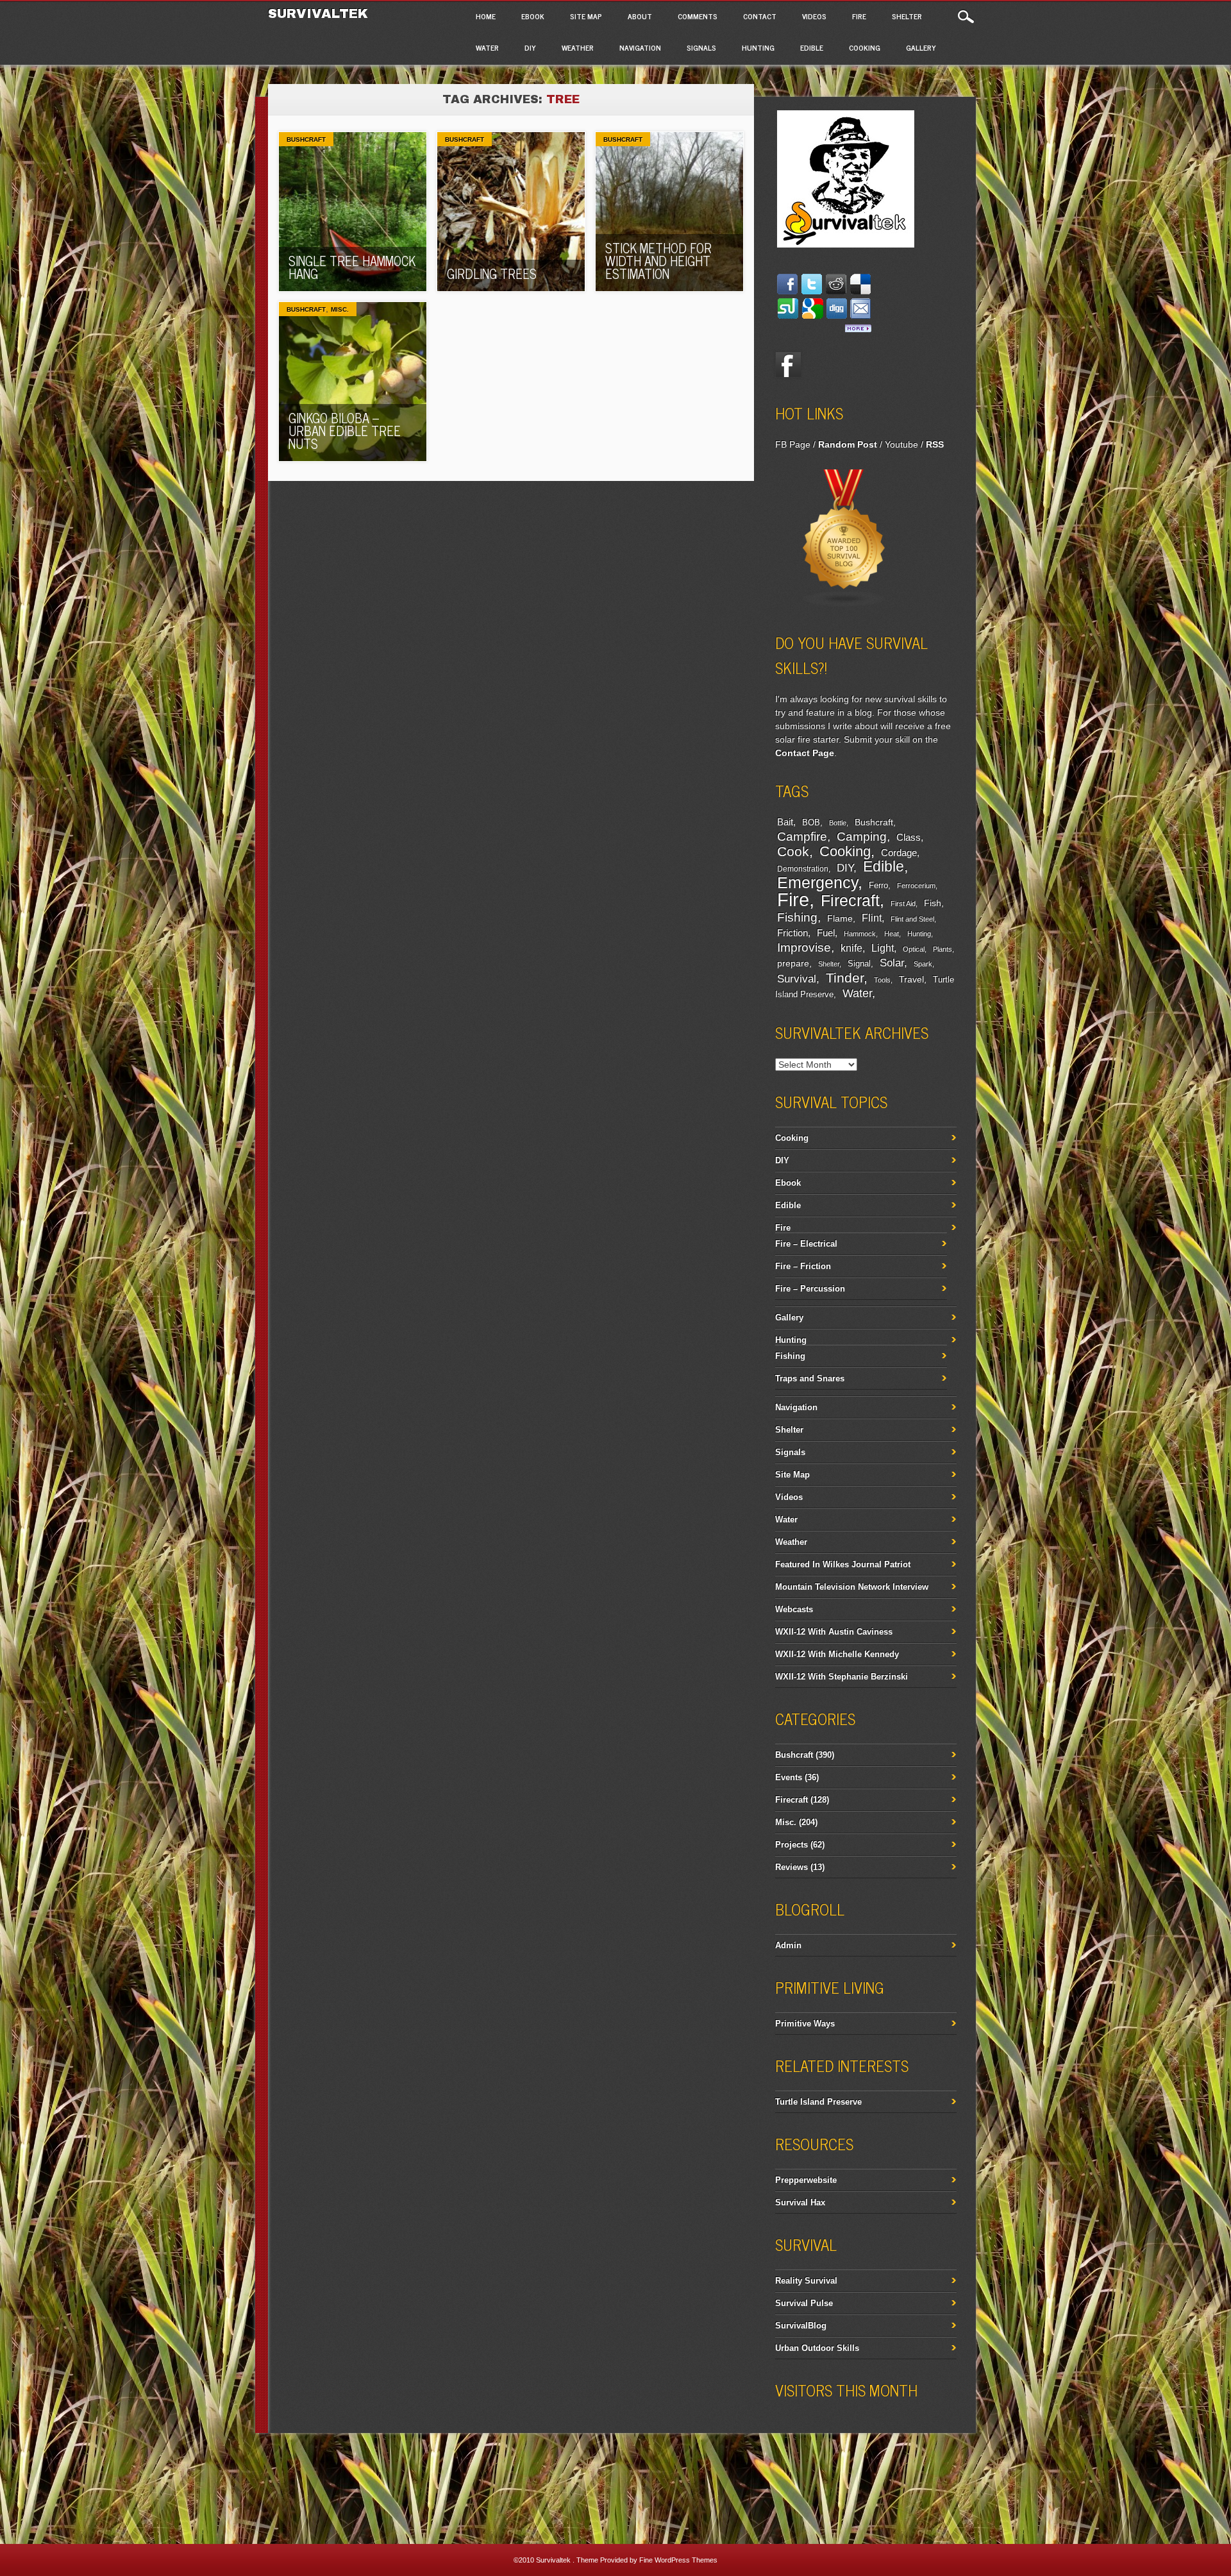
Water (487, 47)
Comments (698, 16)
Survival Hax (800, 2202)
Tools (882, 980)
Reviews (791, 1867)
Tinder (845, 978)
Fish (933, 903)
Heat (892, 934)
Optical (914, 949)
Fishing (797, 917)
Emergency (817, 883)
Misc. (340, 309)
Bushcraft (306, 139)
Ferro (878, 886)
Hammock (860, 934)
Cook (793, 852)
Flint (872, 918)
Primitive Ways (805, 2024)
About (640, 16)
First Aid (903, 904)
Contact (760, 16)
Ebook (533, 16)
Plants (942, 949)
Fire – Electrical (806, 1244)
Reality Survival (806, 2281)
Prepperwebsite (806, 2180)
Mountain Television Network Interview (852, 1587)
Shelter (907, 16)
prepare (793, 963)
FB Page (793, 444)
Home (486, 16)
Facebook (788, 365)
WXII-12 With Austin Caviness (834, 1632)
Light (883, 948)
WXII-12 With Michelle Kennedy (837, 1654)
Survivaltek (320, 13)
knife (851, 948)
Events (789, 1777)
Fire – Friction (803, 1266)
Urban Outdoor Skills (817, 2348)
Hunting (758, 47)
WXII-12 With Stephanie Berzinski (842, 1677)
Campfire (802, 836)
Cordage (899, 853)
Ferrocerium (916, 886)
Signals (701, 47)
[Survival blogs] (844, 605)
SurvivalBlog (801, 2326)
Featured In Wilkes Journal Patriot (843, 1564)
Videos (814, 16)
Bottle (838, 823)
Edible (812, 47)
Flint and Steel (912, 919)
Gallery (921, 47)
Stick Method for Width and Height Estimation (658, 261)
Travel (911, 979)
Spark (923, 964)
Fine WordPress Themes (678, 2560)
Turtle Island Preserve (818, 2102)
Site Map (586, 16)
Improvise (804, 947)
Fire (859, 16)
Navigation (640, 47)
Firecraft (850, 900)
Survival (797, 979)
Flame (840, 919)
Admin (788, 1945)
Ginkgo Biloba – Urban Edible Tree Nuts (345, 431)
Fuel (826, 933)
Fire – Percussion (810, 1289)
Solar (892, 963)
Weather (578, 47)
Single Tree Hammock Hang (352, 267)
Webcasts (794, 1609)
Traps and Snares (810, 1378)
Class (909, 837)
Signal (859, 964)
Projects (791, 1845)
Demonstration (803, 869)
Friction (792, 933)
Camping (862, 837)
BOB (811, 823)
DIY (530, 47)
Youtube (901, 444)
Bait (785, 822)
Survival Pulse (804, 2303)
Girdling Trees (492, 274)
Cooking (865, 47)
